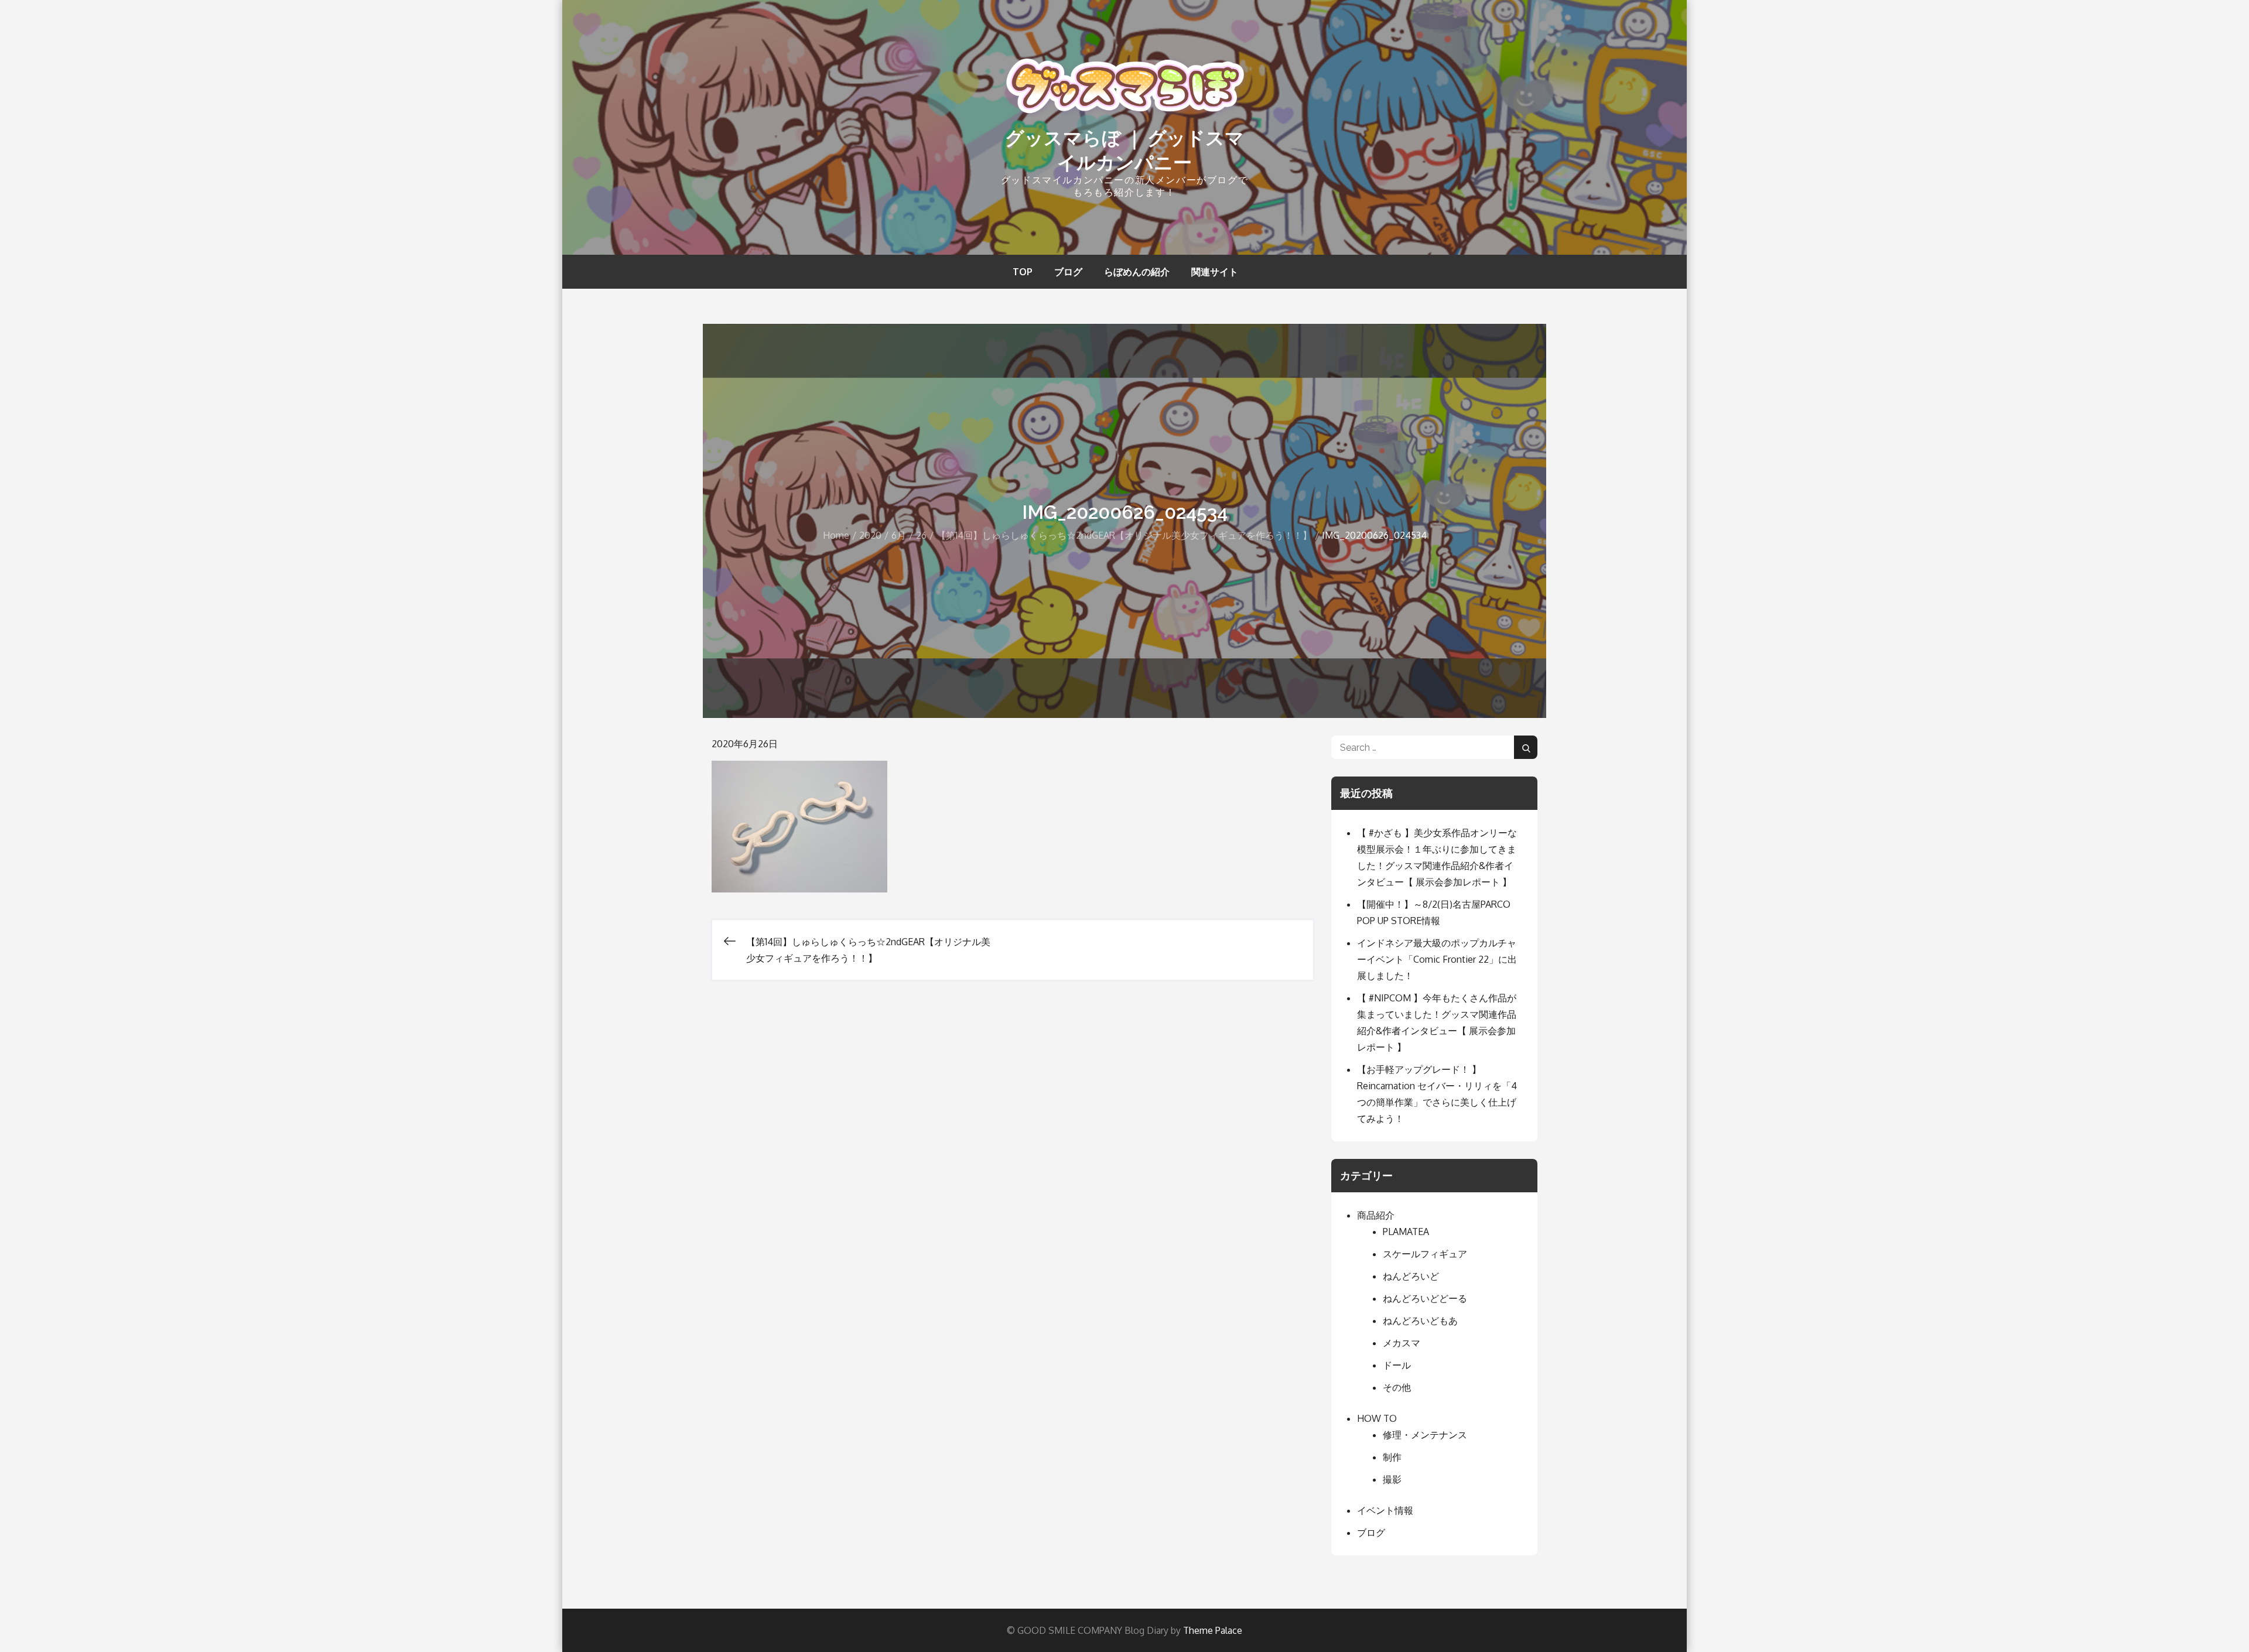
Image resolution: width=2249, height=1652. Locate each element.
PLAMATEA (1406, 1232)
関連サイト (1215, 272)
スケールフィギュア (1425, 1254)
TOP (1023, 272)
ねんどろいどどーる (1425, 1298)
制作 (1392, 1457)
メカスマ (1402, 1343)
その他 (1397, 1387)
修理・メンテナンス (1425, 1435)
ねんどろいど (1411, 1276)
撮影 (1392, 1479)
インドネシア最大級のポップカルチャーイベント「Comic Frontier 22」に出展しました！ (1437, 959)
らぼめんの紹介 (1137, 272)
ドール (1397, 1365)
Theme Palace (1213, 1630)
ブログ (1068, 272)
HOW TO (1377, 1418)
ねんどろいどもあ (1420, 1321)
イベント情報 (1385, 1510)
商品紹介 (1376, 1215)
